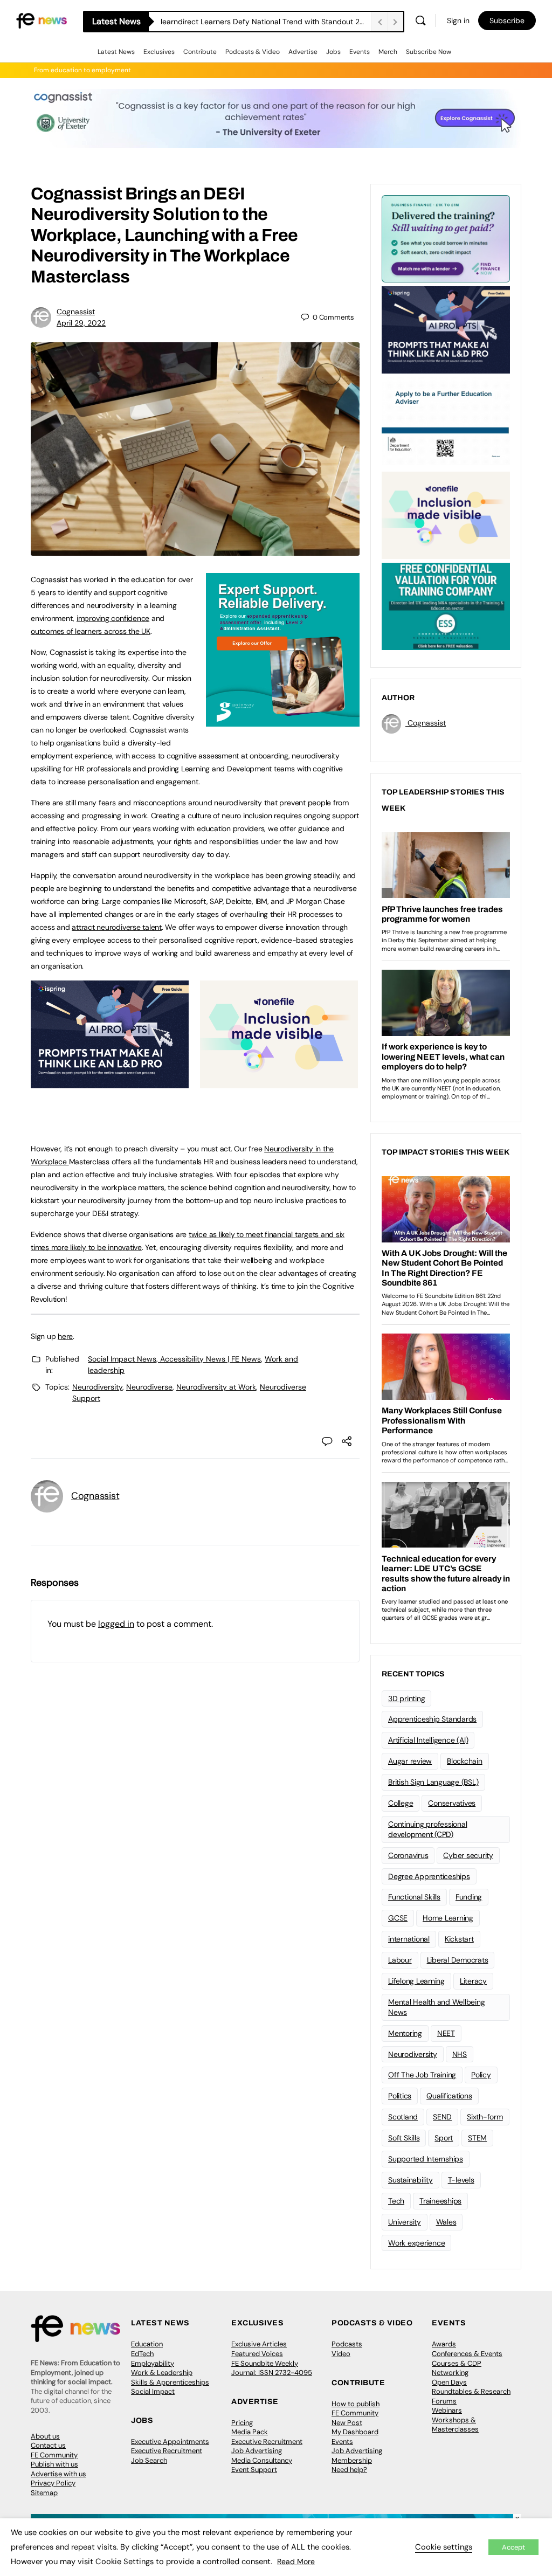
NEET (446, 2033)
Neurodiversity (97, 1387)
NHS (460, 2054)
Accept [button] (513, 2547)
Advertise (303, 52)
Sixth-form (485, 2117)
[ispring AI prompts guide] (110, 1082)
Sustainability (410, 2180)
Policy (481, 2075)
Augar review (410, 1761)
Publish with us (54, 2464)
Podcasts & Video (253, 52)
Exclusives (159, 52)
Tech (396, 2201)
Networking (450, 2373)
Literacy (473, 1981)
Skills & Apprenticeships (170, 2382)
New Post (347, 2423)
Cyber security (468, 1855)
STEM (477, 2138)
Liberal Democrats (458, 1960)
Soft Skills (404, 2138)
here (65, 1336)
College (401, 1803)
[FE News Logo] (42, 20)
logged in (116, 1624)
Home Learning (448, 1918)
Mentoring (405, 2033)
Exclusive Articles (259, 2344)
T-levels (461, 2180)
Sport (444, 2138)
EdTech (142, 2354)
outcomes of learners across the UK (91, 631)
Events (360, 52)
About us (45, 2436)
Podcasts (347, 2344)
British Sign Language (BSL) (433, 1782)
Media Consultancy (262, 2460)
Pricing (242, 2423)
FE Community (54, 2455)
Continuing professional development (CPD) (427, 1829)
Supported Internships (426, 2159)
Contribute (200, 52)
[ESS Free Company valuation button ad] (446, 605)
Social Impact (153, 2391)
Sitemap (44, 2493)
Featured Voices (257, 2354)
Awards (444, 2344)
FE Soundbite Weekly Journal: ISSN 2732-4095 (272, 2368)
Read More (296, 2561)
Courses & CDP (457, 2363)
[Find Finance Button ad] (446, 238)
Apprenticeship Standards (432, 1719)
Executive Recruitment (167, 2451)
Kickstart (459, 1939)
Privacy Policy (53, 2483)
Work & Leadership (162, 2373)
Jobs (333, 52)
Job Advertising (257, 2451)
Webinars (447, 2410)
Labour (400, 1960)
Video (341, 2354)
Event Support (254, 2470)
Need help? (349, 2470)
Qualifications (449, 2096)
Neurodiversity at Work (216, 1387)
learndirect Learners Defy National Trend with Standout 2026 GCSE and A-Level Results (266, 22)
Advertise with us (58, 2474)
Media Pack (250, 2432)
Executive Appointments (170, 2442)
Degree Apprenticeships (429, 1876)
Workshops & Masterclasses (455, 2425)
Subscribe (507, 20)
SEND (442, 2117)
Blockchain (465, 1761)
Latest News (116, 52)
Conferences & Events (467, 2354)
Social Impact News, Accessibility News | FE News (174, 1359)
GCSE (398, 1918)
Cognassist (76, 312)
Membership (352, 2460)
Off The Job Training (422, 2075)
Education (147, 2344)
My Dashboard (355, 2432)
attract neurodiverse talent (117, 927)
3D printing (406, 1698)
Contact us (48, 2445)
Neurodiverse (149, 1387)
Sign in (458, 20)
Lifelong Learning (416, 1981)
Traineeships (440, 2201)
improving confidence (113, 618)
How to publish (356, 2404)
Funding (469, 1897)
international (409, 1939)
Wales (446, 2222)
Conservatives (452, 1803)
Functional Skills (414, 1897)
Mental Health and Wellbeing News (437, 2007)
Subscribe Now (429, 52)
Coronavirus (408, 1855)
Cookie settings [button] (444, 2547)
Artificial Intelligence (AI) (428, 1740)
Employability (153, 2363)
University (405, 2222)
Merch (388, 52)
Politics (400, 2096)
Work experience (416, 2243)
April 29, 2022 (81, 323)
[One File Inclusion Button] (279, 1082)
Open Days (449, 2382)
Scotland (403, 2117)
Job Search (149, 2460)
